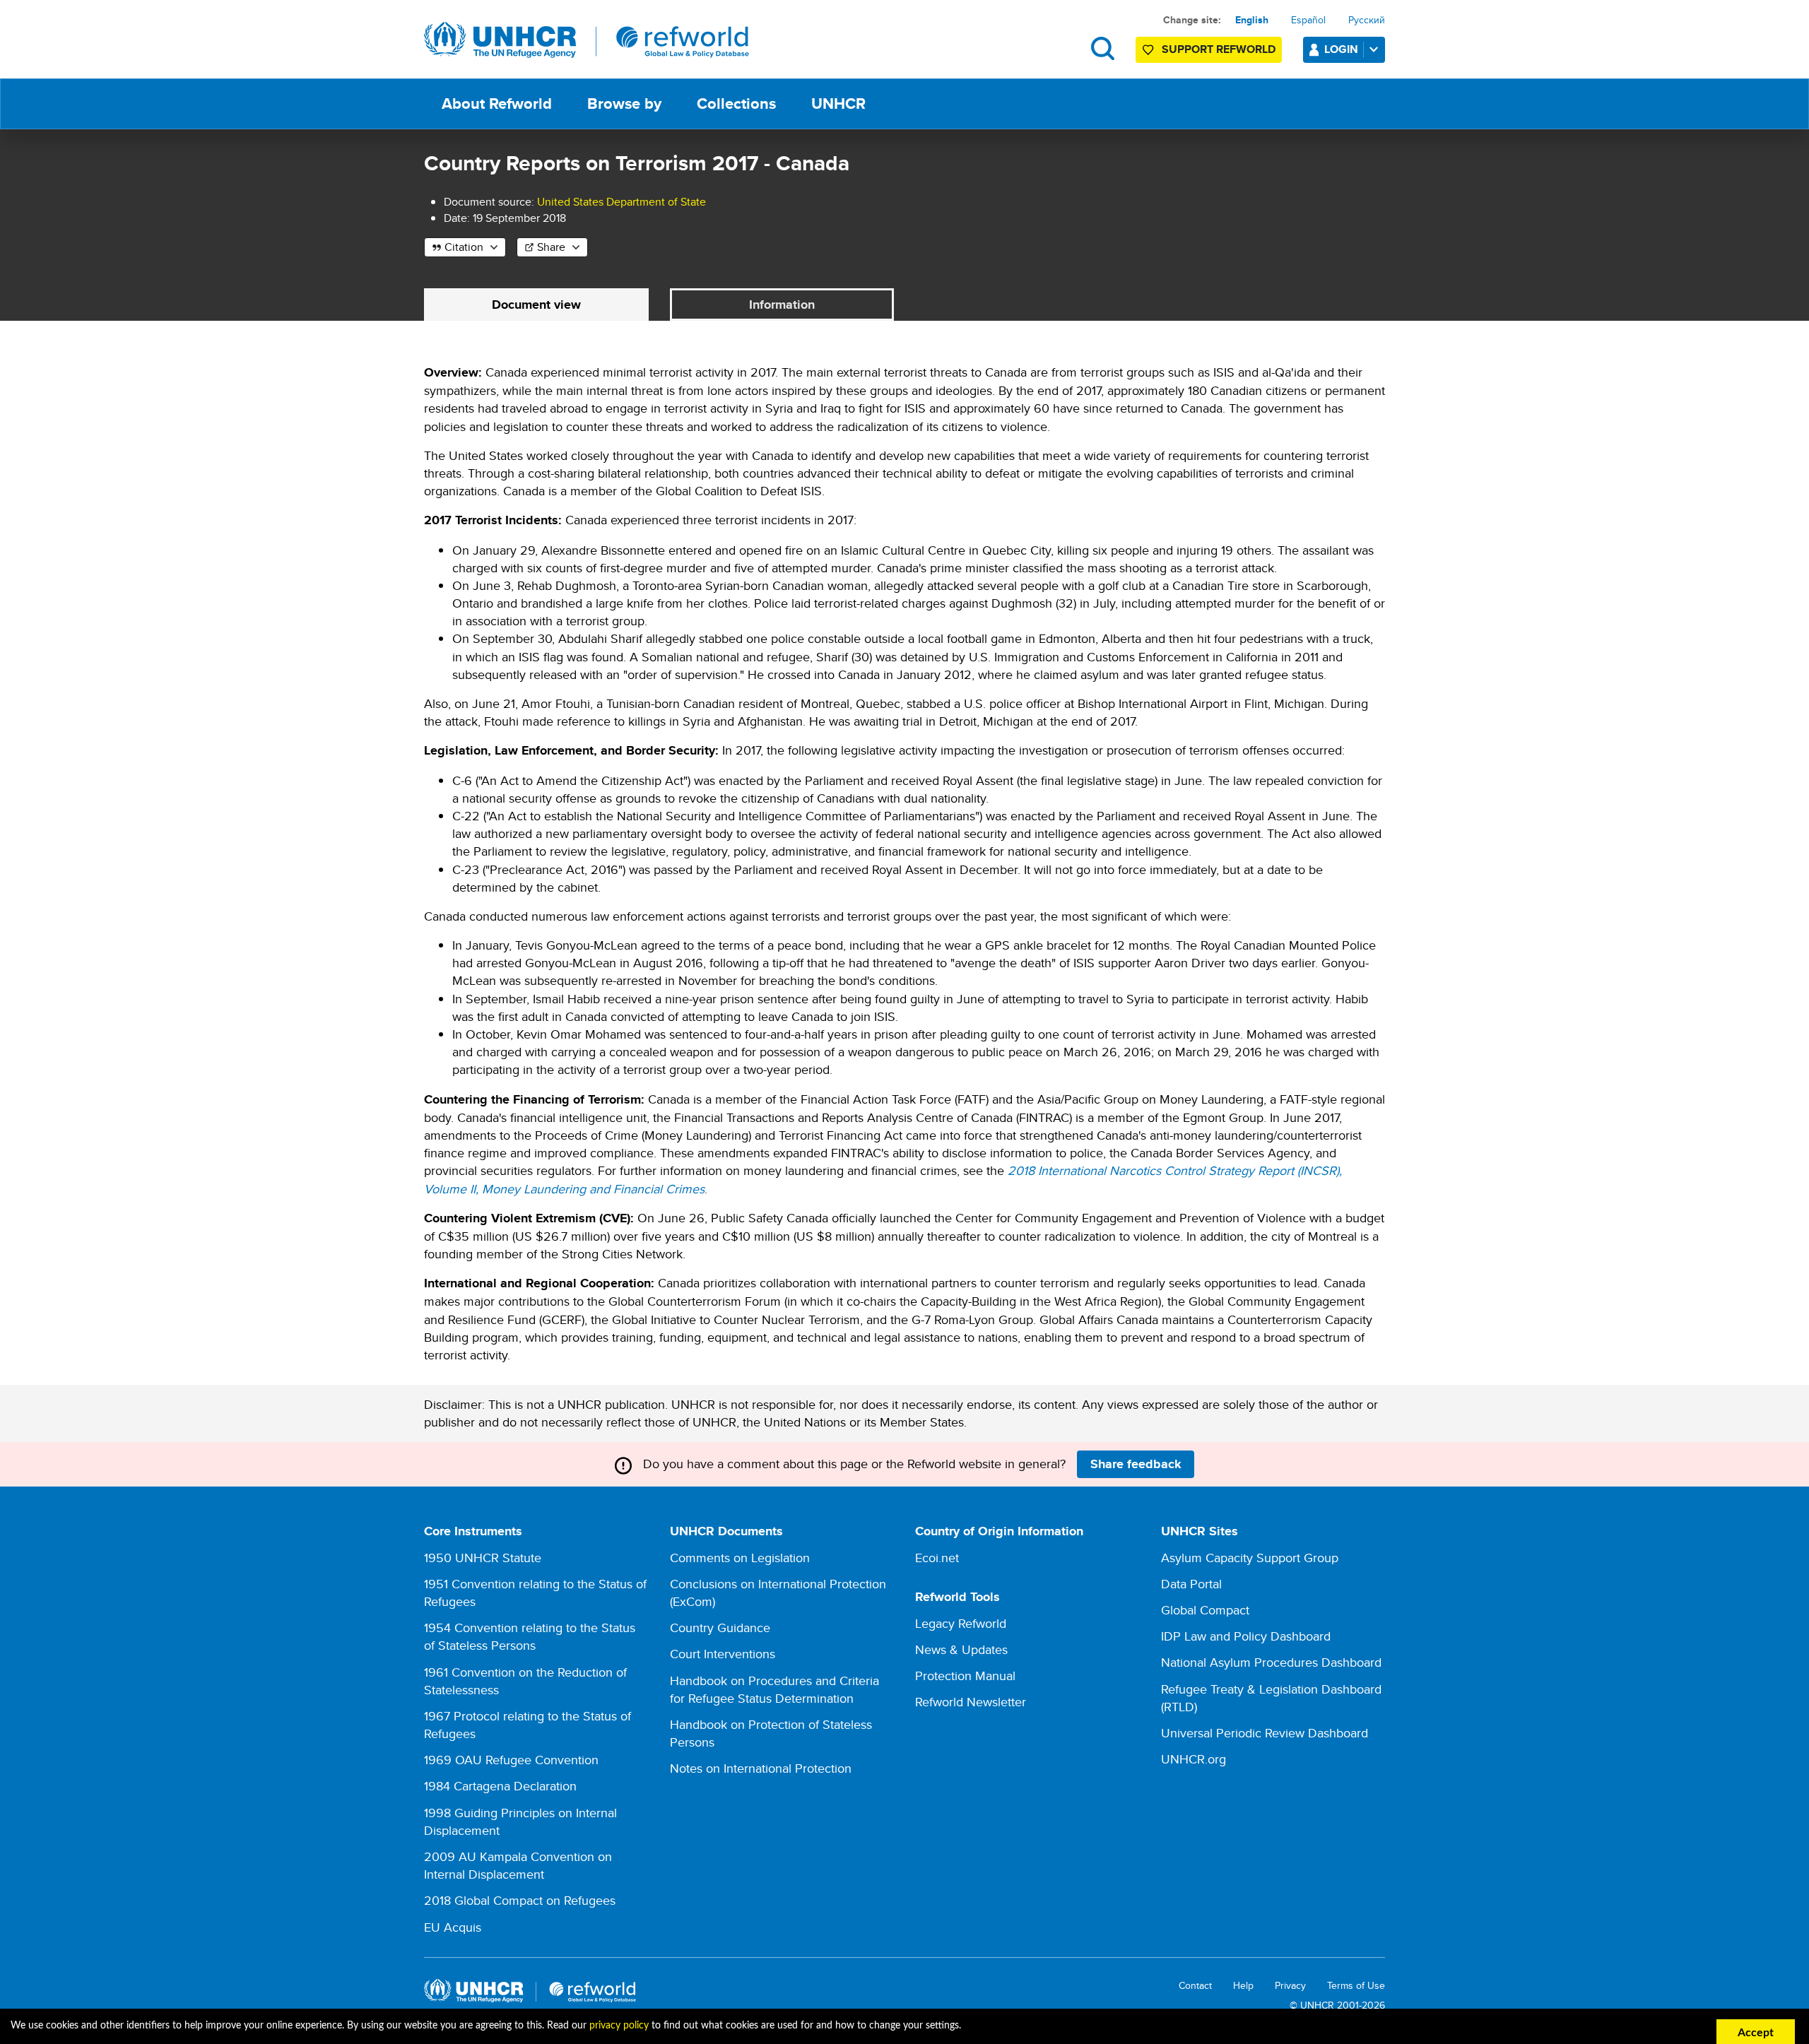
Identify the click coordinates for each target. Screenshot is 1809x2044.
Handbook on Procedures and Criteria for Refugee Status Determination (774, 1689)
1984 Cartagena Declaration (500, 1786)
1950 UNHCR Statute (483, 1558)
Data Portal (1191, 1584)
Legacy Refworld (961, 1623)
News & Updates (961, 1649)
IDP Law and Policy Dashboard (1246, 1636)
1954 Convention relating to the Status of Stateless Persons (530, 1636)
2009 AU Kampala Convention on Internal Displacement (518, 1865)
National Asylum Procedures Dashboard (1271, 1662)
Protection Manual (965, 1676)
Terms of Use (1356, 1986)
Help (1243, 1986)
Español (1308, 20)
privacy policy (619, 2026)
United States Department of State (621, 202)
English (1252, 20)
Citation (464, 247)
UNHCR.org (1194, 1759)
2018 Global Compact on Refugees (520, 1900)
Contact (1195, 1986)
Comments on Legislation (740, 1558)
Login (1341, 49)
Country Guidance (720, 1627)
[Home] (587, 40)
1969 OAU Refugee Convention (511, 1760)
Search (1103, 48)
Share (551, 247)
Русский (1367, 20)
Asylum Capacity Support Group (1250, 1558)
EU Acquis (453, 1927)
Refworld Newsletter (971, 1702)
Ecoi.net (937, 1558)
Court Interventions (723, 1654)
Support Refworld (1219, 49)
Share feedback (1136, 1464)
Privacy (1290, 1986)
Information (782, 305)
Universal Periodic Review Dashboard (1265, 1733)
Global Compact (1205, 1610)
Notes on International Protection (761, 1768)
